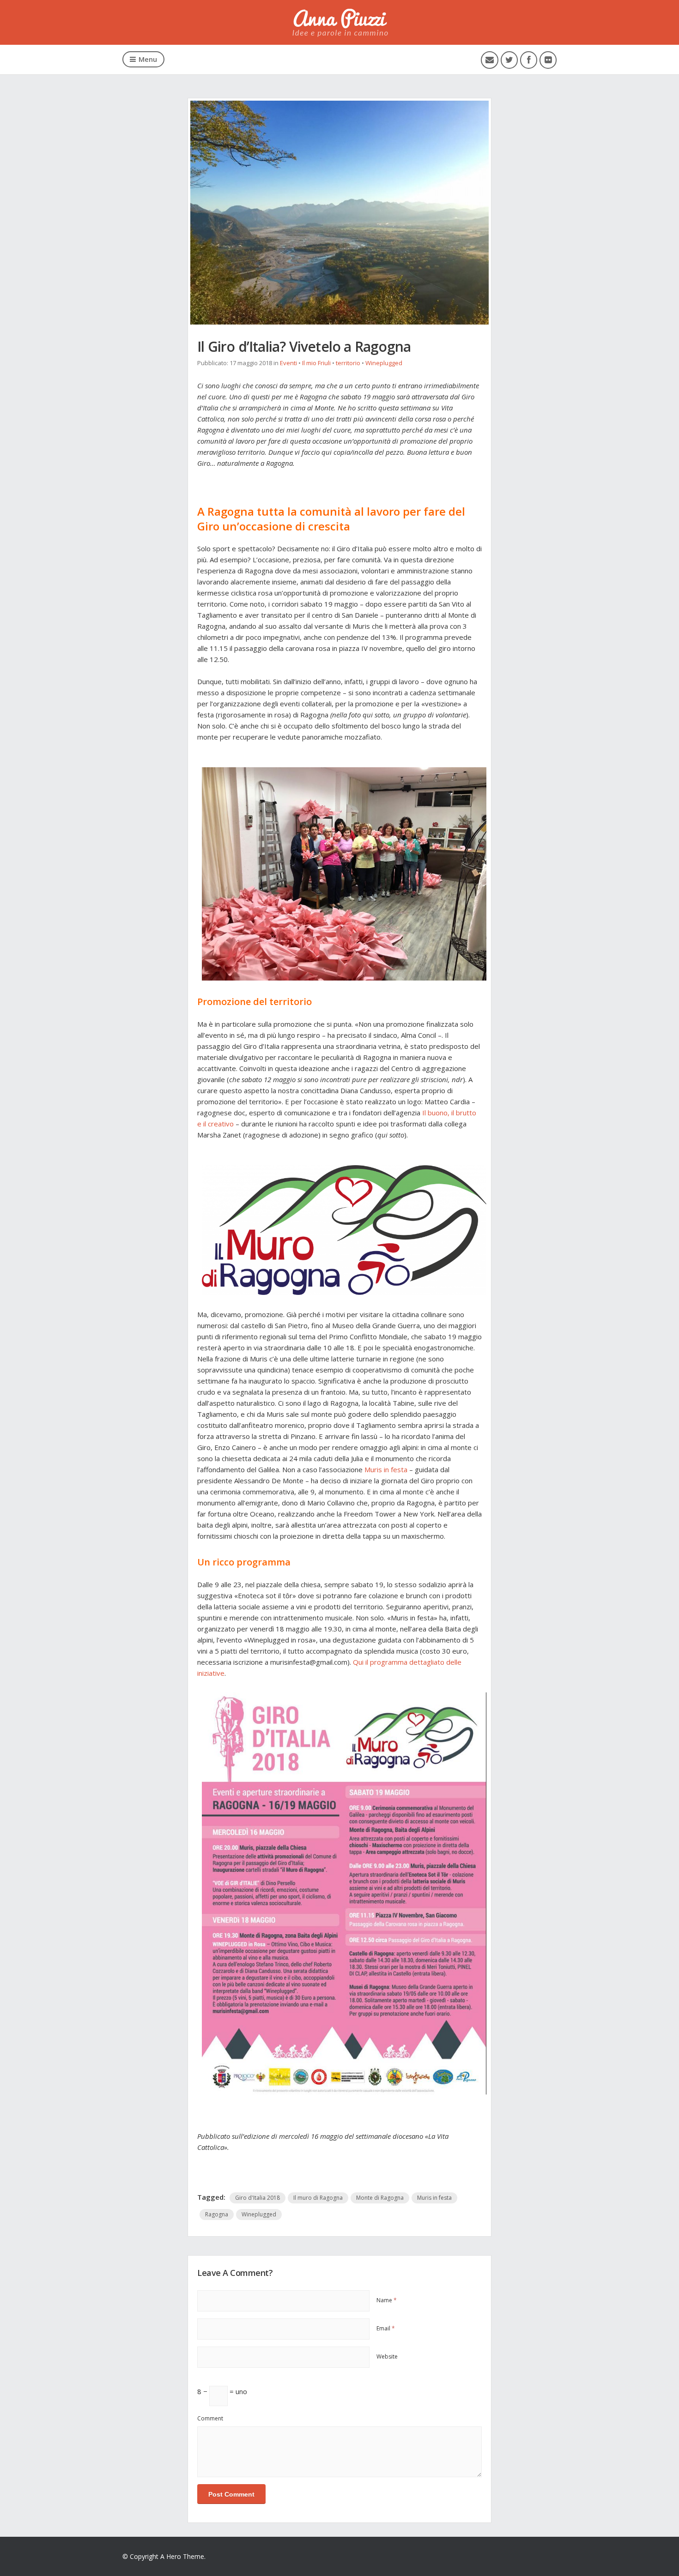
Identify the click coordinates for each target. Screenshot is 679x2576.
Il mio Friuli (316, 363)
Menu (148, 59)
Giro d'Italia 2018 (258, 2198)
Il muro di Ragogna (318, 2198)
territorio (348, 363)
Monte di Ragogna (380, 2198)
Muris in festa (386, 1469)
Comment (210, 2418)
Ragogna (217, 2214)
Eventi (288, 363)
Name (387, 2300)
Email (386, 2328)
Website (387, 2356)
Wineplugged (384, 363)
